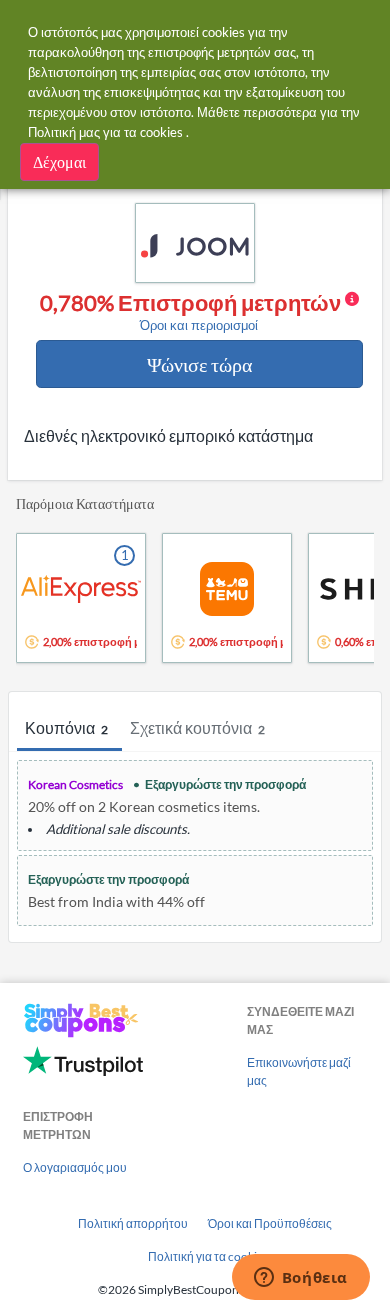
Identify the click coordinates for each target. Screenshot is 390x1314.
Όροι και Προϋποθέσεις (270, 1223)
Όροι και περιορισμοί (199, 325)
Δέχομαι (59, 161)
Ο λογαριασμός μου (75, 1167)
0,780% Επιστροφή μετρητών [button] (192, 312)
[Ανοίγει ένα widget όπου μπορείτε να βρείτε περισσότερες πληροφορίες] (300, 1279)
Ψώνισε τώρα (199, 364)
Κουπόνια (66, 727)
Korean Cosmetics (75, 784)
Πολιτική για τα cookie (205, 1256)
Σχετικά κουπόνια (197, 727)
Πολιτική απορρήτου (133, 1223)
